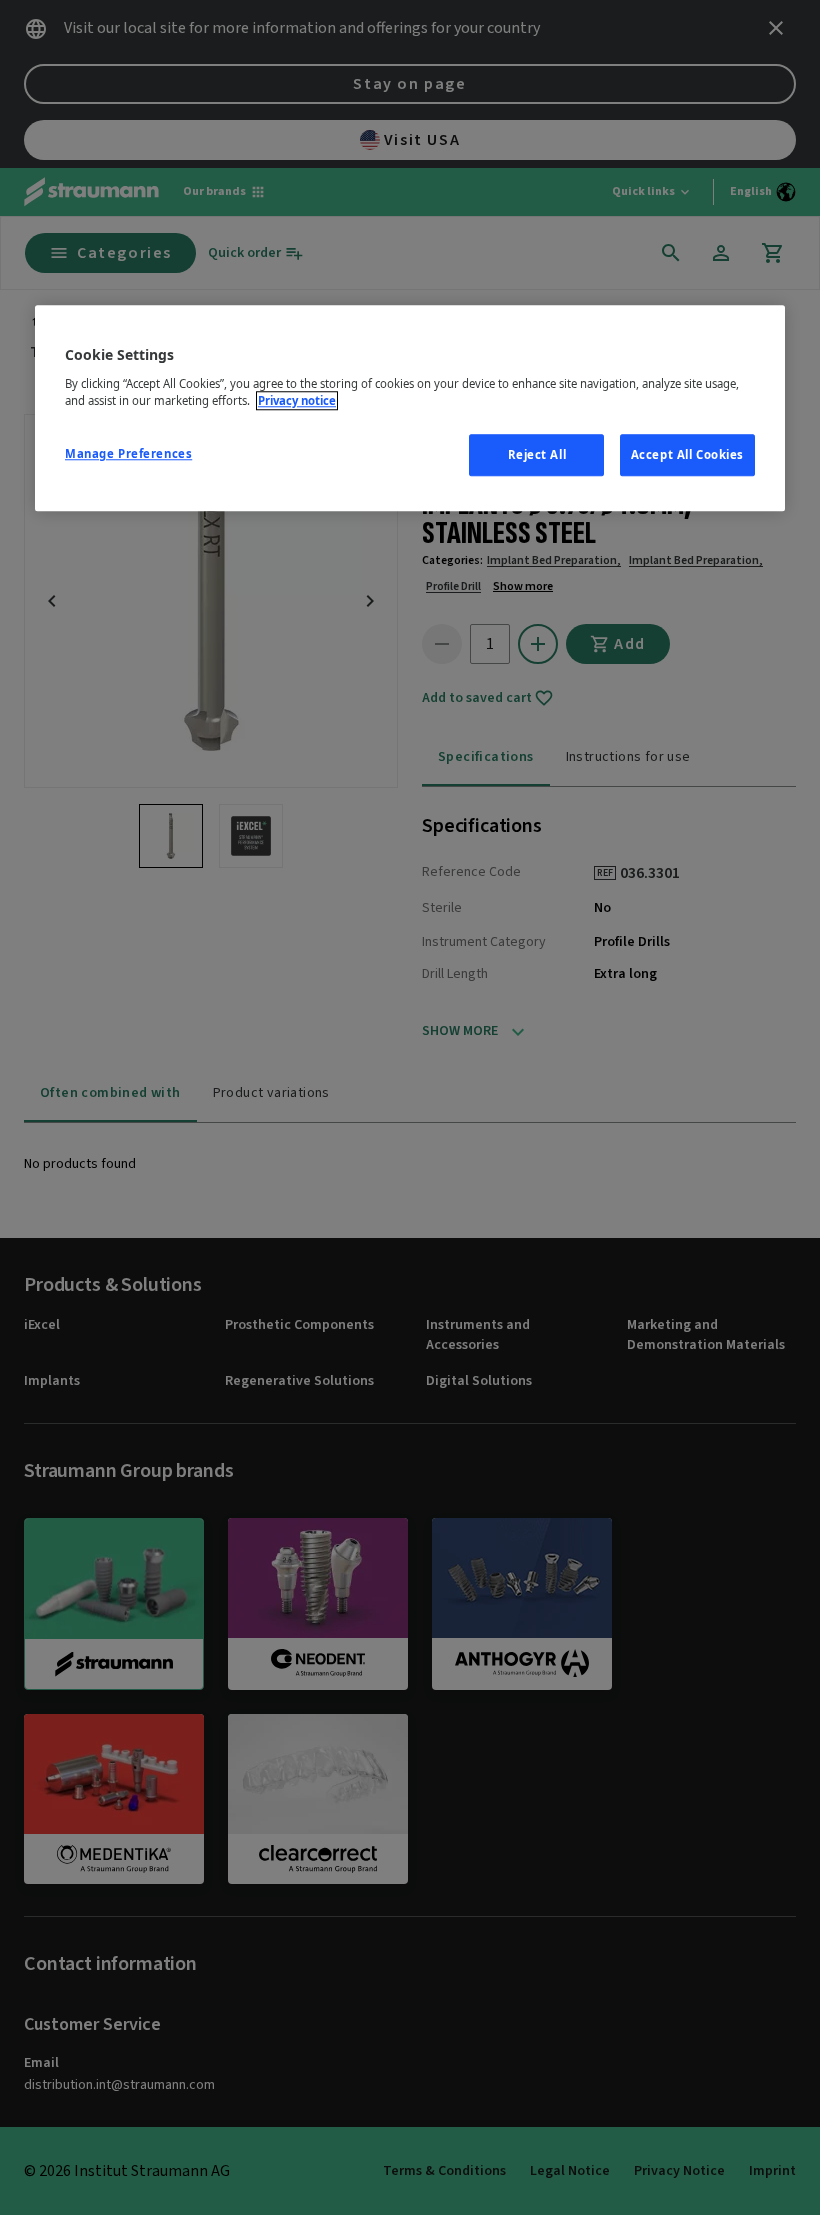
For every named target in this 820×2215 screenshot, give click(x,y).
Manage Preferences (128, 453)
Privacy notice (297, 400)
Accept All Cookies (687, 454)
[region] (410, 409)
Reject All (537, 454)
